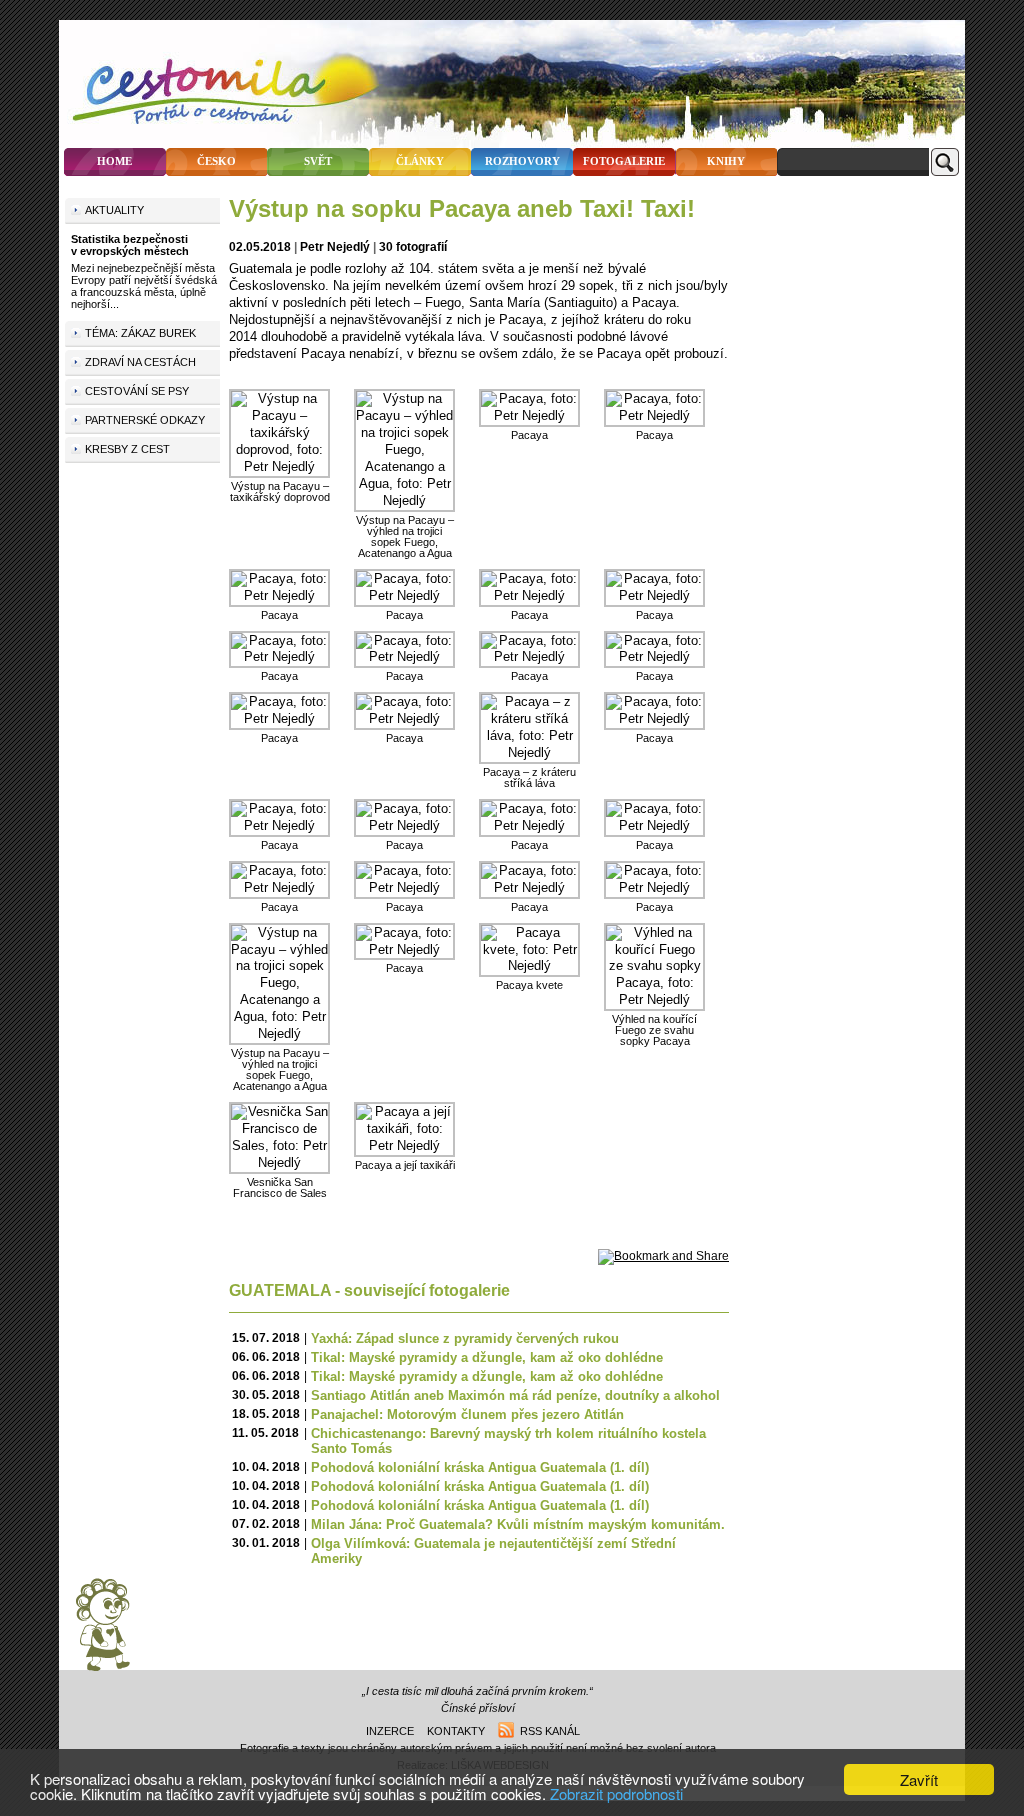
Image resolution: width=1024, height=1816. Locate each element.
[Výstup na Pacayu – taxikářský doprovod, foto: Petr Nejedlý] (279, 466)
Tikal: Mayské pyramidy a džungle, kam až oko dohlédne (487, 1357)
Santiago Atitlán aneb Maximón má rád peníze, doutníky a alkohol (515, 1395)
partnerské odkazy (145, 420)
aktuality (114, 210)
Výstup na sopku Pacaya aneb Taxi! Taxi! (462, 208)
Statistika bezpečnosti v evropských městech (130, 245)
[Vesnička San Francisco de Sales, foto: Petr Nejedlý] (279, 1162)
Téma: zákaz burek (140, 333)
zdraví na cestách (140, 362)
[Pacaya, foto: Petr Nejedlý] (529, 415)
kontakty (456, 1731)
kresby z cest (127, 449)
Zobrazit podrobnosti (616, 1793)
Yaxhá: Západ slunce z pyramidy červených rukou (465, 1338)
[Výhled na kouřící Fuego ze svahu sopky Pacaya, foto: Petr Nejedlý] (654, 999)
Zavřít (919, 1779)
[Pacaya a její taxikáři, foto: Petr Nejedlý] (404, 1145)
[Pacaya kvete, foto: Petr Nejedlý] (529, 965)
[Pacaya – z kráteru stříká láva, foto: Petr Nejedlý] (529, 752)
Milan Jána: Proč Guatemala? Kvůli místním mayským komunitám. (518, 1524)
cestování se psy (137, 391)
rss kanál (547, 1731)
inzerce (390, 1731)
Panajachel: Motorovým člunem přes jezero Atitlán (467, 1414)
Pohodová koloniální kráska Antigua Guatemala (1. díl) (480, 1467)
